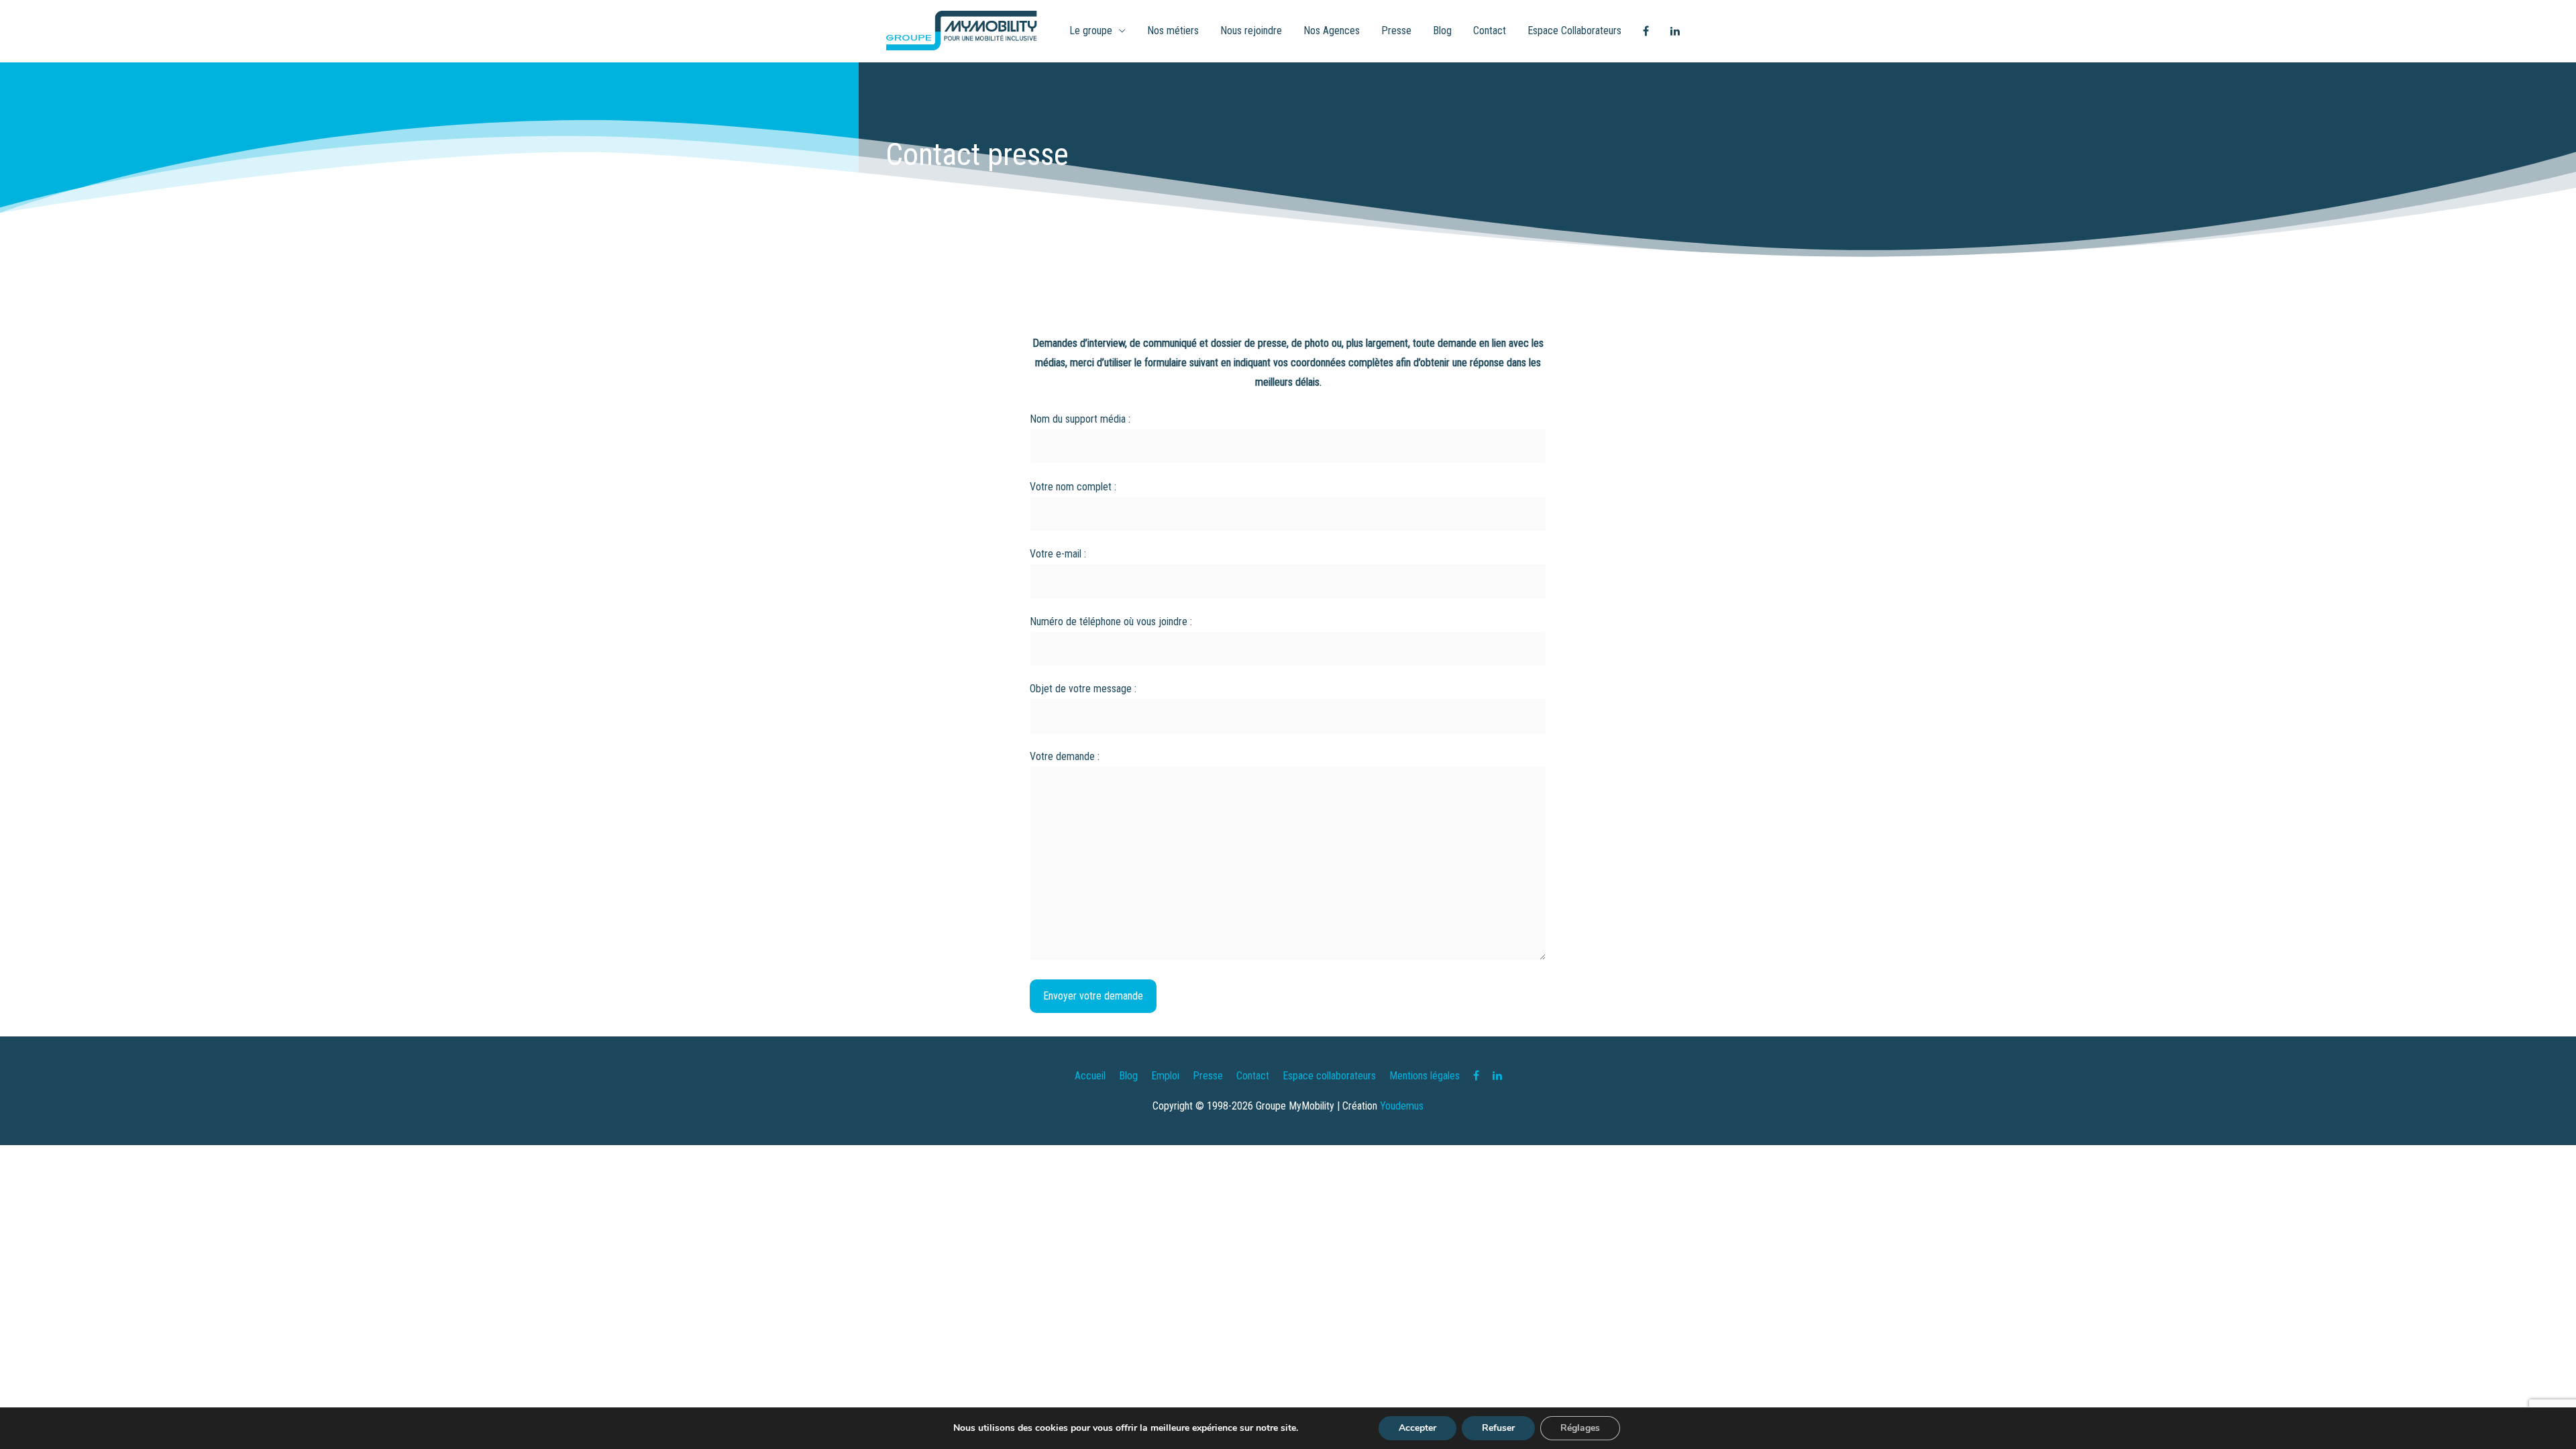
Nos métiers (1173, 31)
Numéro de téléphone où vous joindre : (1111, 622)
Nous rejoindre (1251, 31)
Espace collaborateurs (1329, 1076)
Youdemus (1402, 1106)
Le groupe (1091, 31)
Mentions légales (1425, 1076)
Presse (1396, 31)
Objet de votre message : (1083, 689)
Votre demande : (1065, 756)
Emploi (1165, 1076)
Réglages (1580, 1428)
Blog (1442, 31)
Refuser (1498, 1428)
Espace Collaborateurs (1574, 31)
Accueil (1090, 1076)
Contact (1490, 31)
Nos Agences (1332, 31)
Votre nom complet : (1073, 487)
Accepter (1417, 1428)
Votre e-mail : (1058, 554)
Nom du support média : (1080, 419)
